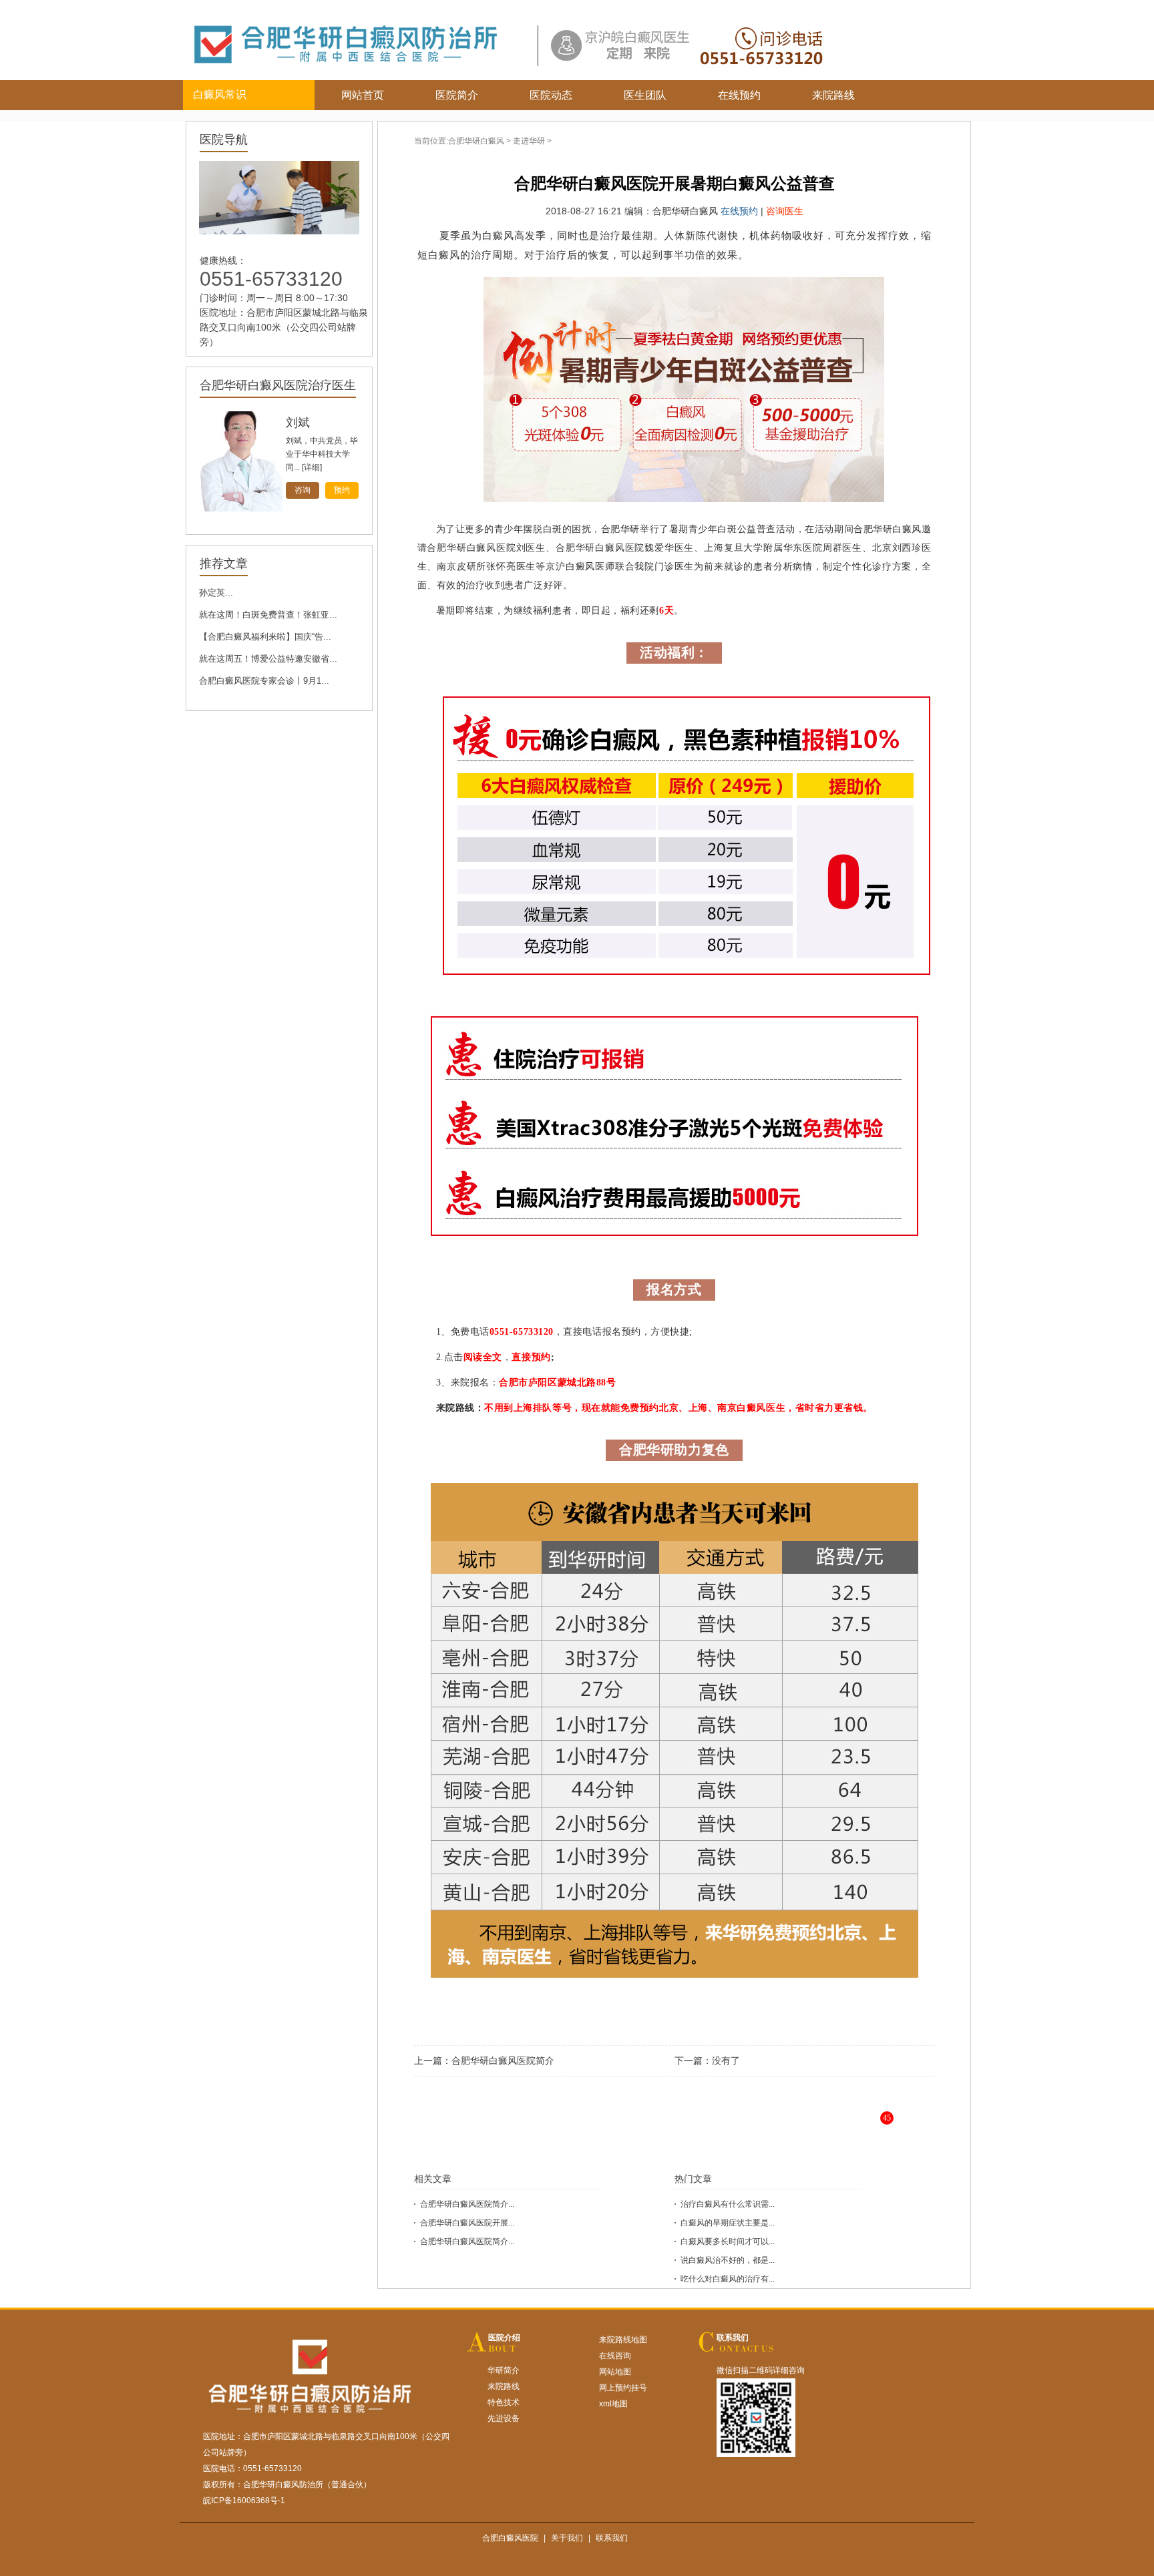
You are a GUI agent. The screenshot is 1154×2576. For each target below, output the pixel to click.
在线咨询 (615, 2356)
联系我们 (733, 2338)
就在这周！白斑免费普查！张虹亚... (268, 615)
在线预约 (739, 95)
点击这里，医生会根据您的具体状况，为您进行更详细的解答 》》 (715, 2128)
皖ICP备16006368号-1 (244, 2501)
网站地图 (615, 2372)
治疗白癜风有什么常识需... (728, 2204)
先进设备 (504, 2418)
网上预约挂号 (623, 2388)
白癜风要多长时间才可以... (728, 2241)
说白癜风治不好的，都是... (728, 2260)
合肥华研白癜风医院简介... (467, 2204)
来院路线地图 (623, 2340)
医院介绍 (504, 2338)
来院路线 (833, 95)
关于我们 (567, 2538)
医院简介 (457, 95)
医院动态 (551, 95)
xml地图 (613, 2404)
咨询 (303, 490)
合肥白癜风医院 (510, 2538)
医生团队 (645, 95)
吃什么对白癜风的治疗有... (728, 2279)
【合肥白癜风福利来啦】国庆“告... (265, 637)
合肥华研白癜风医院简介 (503, 2061)
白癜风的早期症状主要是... (728, 2223)
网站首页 (363, 95)
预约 (342, 490)
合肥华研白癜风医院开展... (467, 2223)
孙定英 (304, 423)
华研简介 (504, 2370)
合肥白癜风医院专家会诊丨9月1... (264, 681)
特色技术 (504, 2402)
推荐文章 (224, 564)
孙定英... (216, 593)
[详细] (312, 467)
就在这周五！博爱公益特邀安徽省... (268, 659)
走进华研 (529, 141)
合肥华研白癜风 (476, 141)
